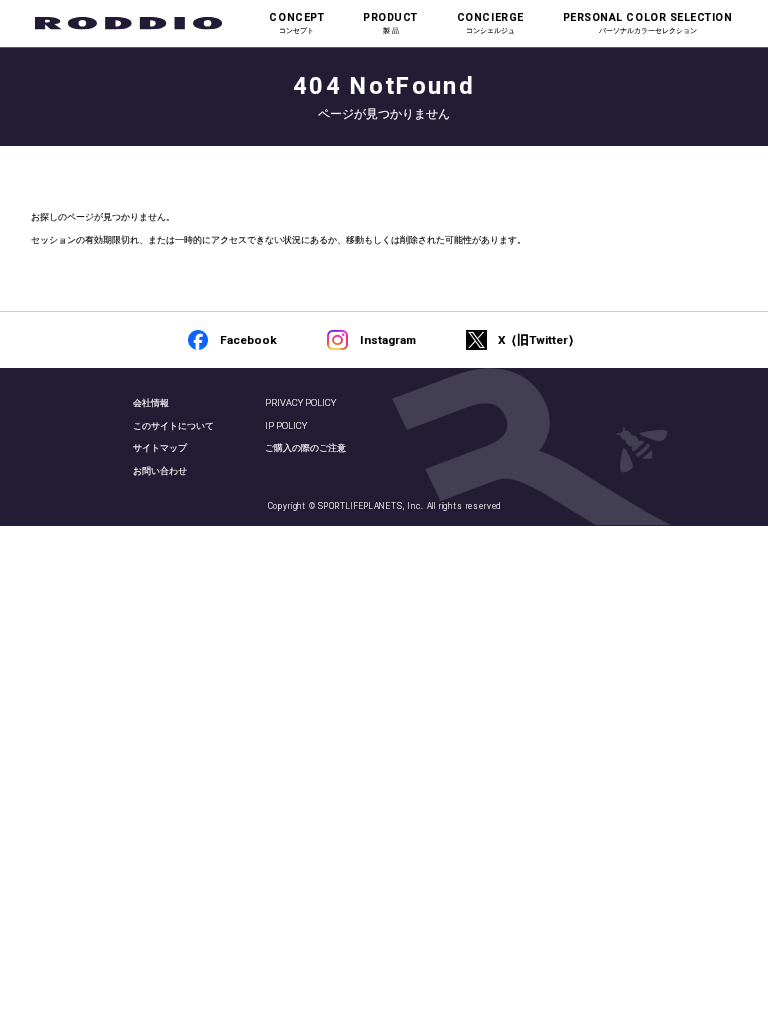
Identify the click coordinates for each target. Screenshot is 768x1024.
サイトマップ (160, 447)
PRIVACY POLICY (300, 402)
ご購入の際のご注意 (305, 447)
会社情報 (151, 402)
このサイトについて (173, 425)
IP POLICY (286, 425)
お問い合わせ (160, 470)
